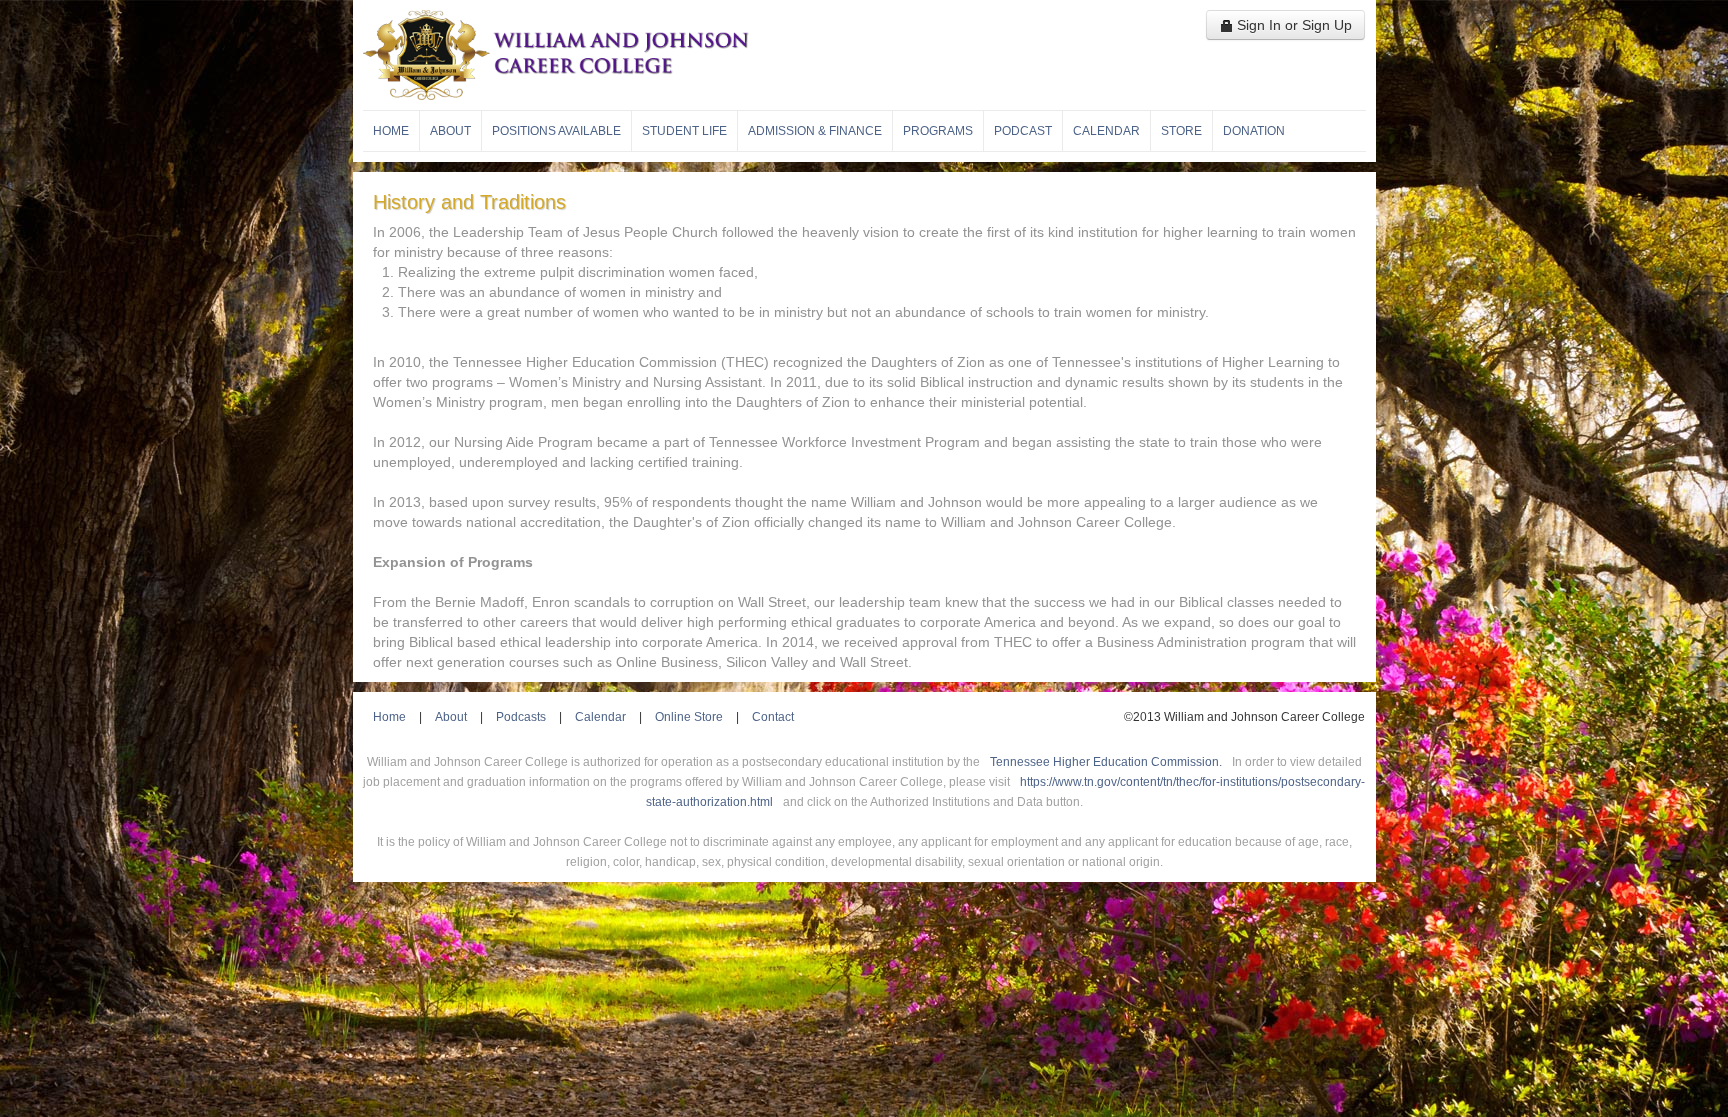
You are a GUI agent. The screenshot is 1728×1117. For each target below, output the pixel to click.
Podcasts (521, 717)
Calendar (1106, 131)
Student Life (684, 131)
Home (391, 131)
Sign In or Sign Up (1292, 25)
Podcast (1023, 131)
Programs (938, 131)
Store (1181, 131)
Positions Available (556, 131)
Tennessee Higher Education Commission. (1106, 762)
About (450, 131)
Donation (1254, 131)
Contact (773, 717)
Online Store (689, 717)
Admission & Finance (815, 131)
